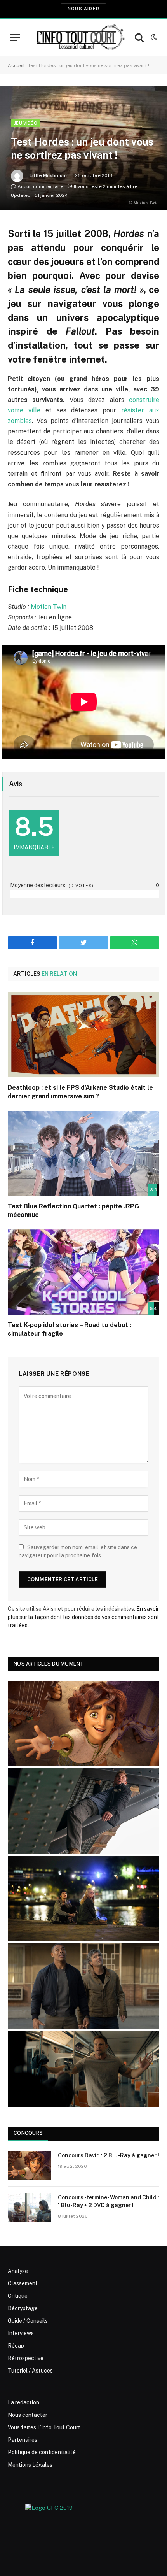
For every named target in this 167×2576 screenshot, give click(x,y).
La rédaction (23, 2402)
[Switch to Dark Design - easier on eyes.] (153, 37)
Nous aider (83, 9)
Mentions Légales (30, 2465)
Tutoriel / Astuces (30, 2371)
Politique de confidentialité (42, 2452)
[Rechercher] (139, 38)
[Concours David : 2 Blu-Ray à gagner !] (30, 2166)
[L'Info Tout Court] (79, 37)
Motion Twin (48, 607)
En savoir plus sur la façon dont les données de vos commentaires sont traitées (83, 1617)
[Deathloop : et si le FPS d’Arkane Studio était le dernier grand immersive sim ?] (83, 1035)
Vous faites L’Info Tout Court (44, 2427)
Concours (28, 2133)
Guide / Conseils (28, 2321)
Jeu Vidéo (26, 123)
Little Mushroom (48, 175)
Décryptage (23, 2308)
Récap (16, 2346)
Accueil (16, 65)
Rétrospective (26, 2358)
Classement (23, 2283)
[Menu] (15, 38)
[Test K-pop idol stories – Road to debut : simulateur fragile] (83, 1272)
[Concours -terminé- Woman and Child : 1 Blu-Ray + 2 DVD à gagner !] (30, 2208)
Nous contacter (28, 2415)
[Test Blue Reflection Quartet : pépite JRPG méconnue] (83, 1153)
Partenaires (23, 2440)
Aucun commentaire (40, 186)
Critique (18, 2296)
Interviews (21, 2333)
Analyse (18, 2271)
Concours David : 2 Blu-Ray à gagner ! (109, 2155)
